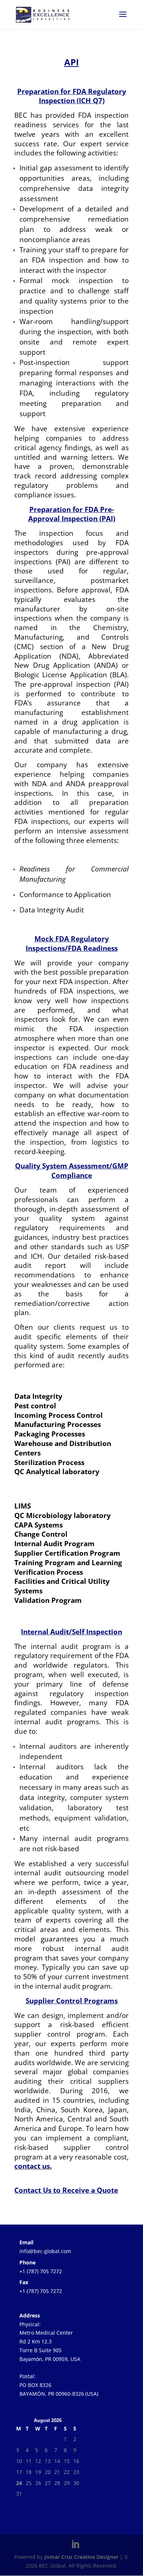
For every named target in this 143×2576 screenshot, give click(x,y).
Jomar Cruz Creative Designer (81, 2557)
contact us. (33, 2166)
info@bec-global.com (45, 2251)
